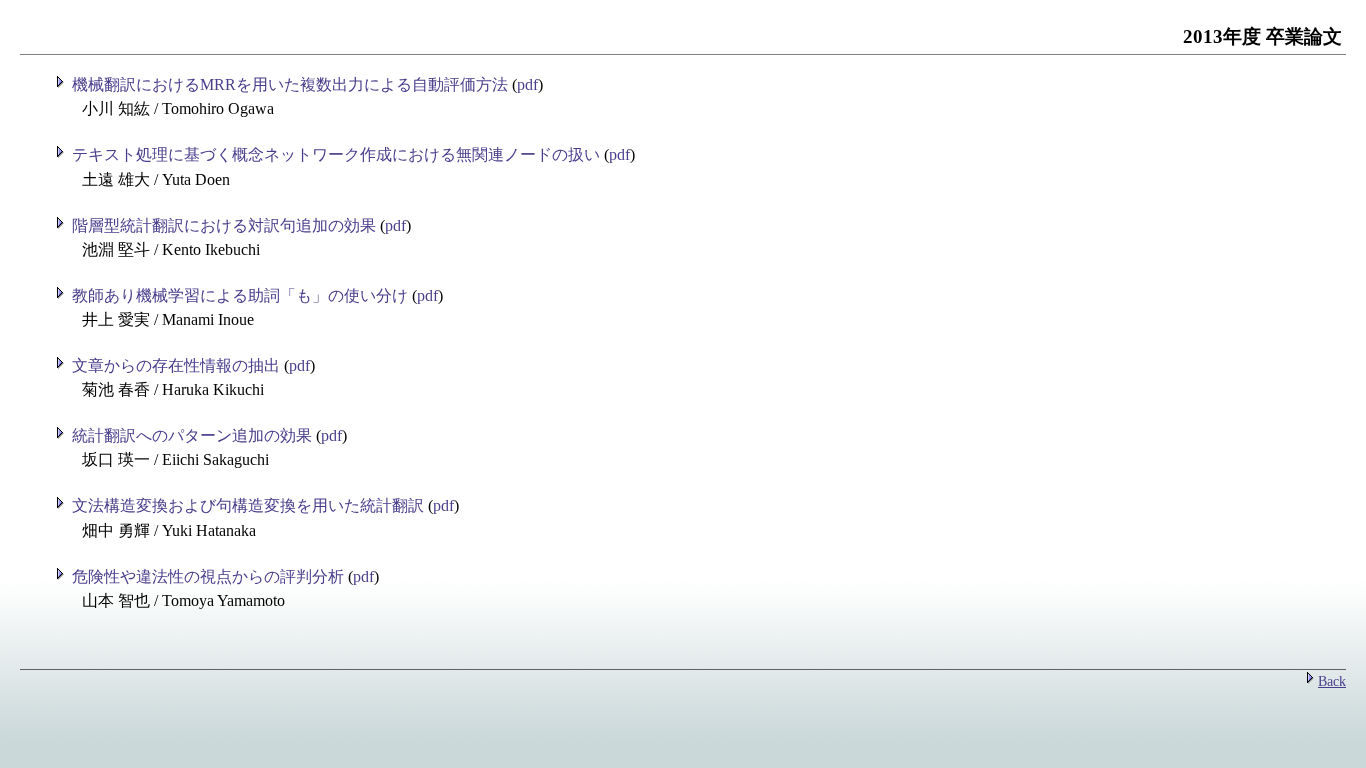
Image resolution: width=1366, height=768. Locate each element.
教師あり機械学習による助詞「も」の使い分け (240, 295)
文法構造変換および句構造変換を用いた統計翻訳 (248, 505)
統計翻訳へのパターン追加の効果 (192, 435)
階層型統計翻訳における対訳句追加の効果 (224, 225)
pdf (527, 84)
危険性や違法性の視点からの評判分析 (208, 576)
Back (1332, 681)
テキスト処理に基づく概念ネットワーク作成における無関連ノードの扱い (336, 154)
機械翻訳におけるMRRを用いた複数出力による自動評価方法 (288, 84)
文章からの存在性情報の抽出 (176, 365)
